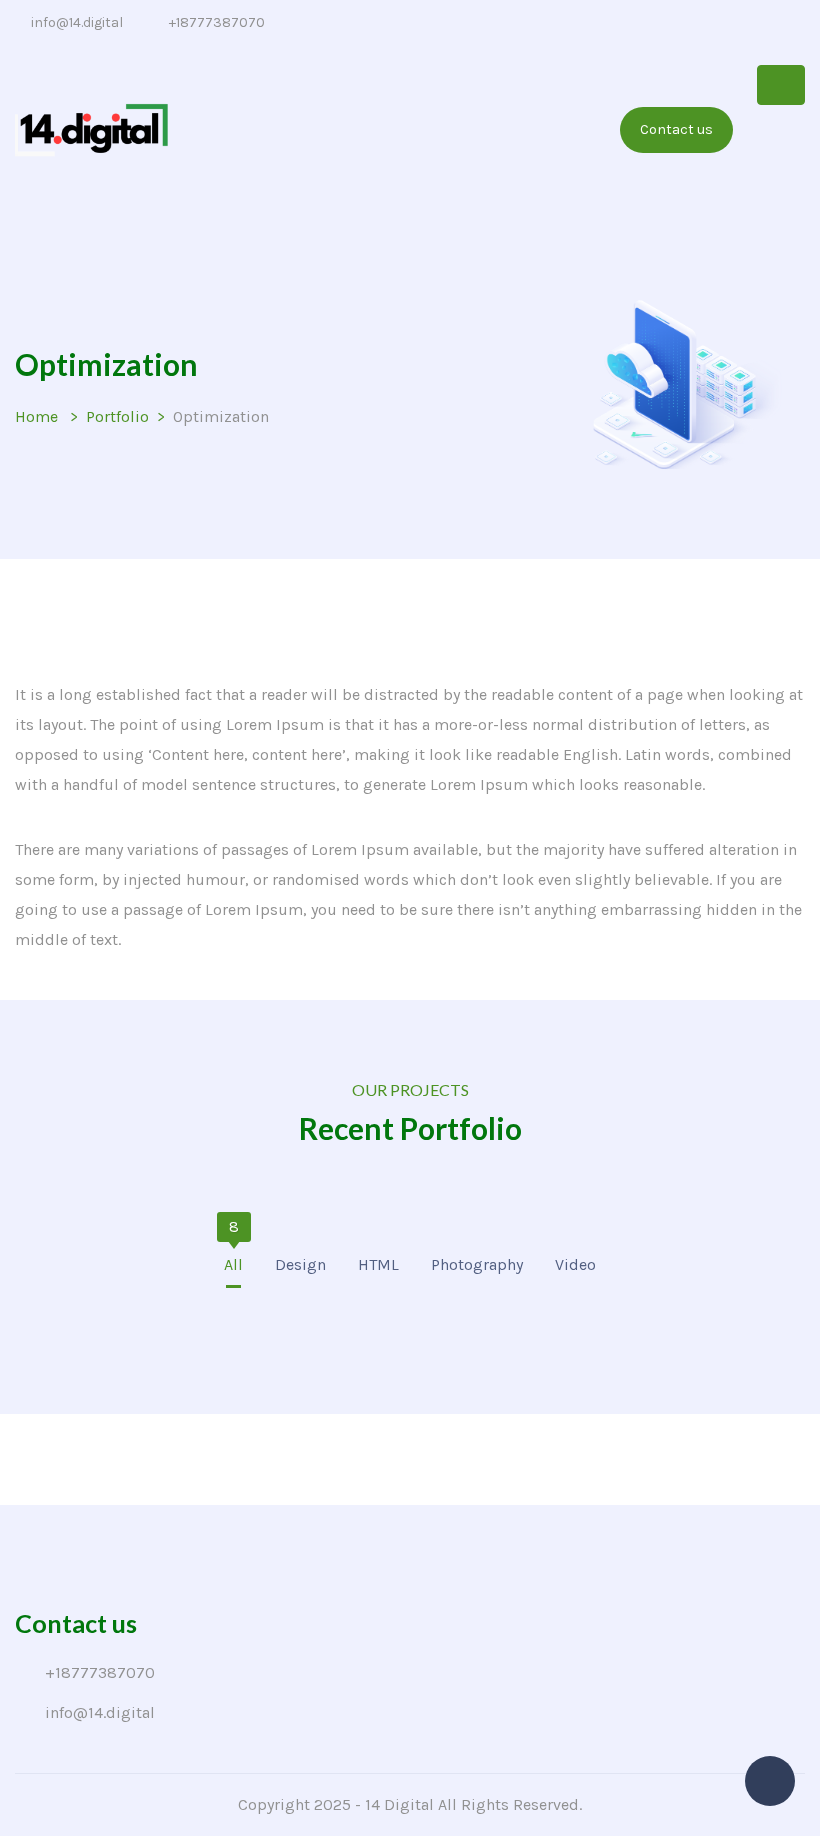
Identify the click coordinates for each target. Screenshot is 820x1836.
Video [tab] (575, 1258)
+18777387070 (217, 22)
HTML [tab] (378, 1258)
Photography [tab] (477, 1258)
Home (36, 416)
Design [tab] (300, 1258)
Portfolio (117, 416)
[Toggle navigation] (781, 85)
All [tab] (233, 1258)
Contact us (676, 129)
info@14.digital (77, 22)
